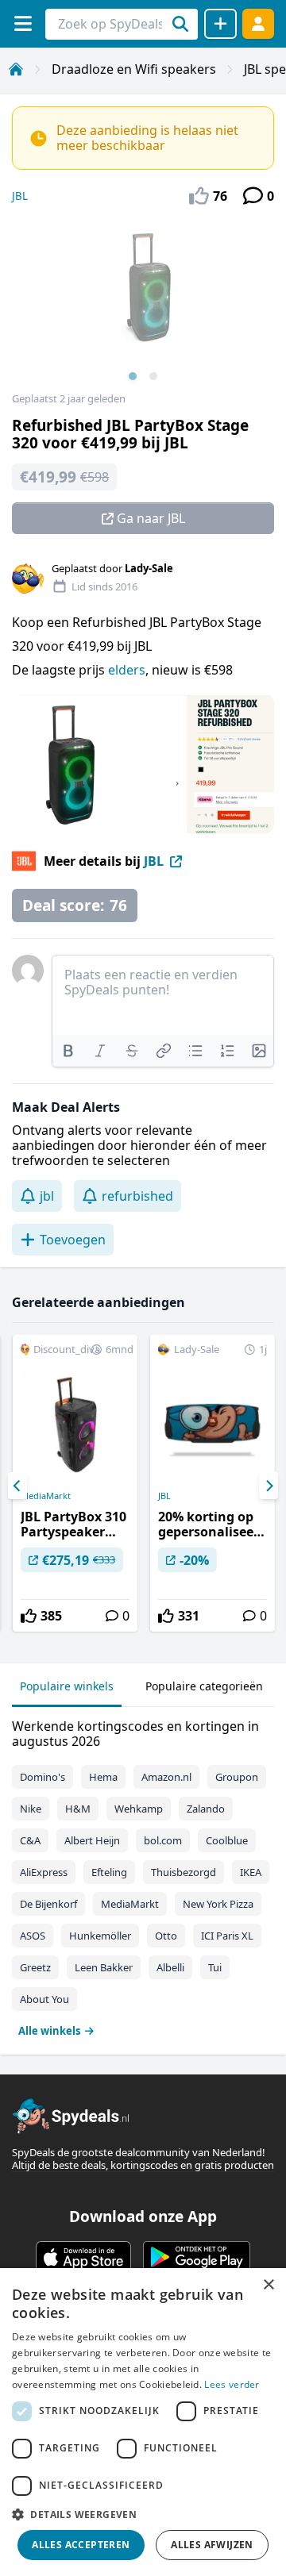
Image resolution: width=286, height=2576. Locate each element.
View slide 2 (153, 376)
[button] (143, 2514)
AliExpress (44, 1872)
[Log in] (258, 23)
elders (127, 670)
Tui (215, 1967)
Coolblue (227, 1840)
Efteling (109, 1872)
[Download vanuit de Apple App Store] (83, 2257)
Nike (31, 1809)
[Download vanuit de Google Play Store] (197, 2257)
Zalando (206, 1809)
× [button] (268, 2285)
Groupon (237, 1777)
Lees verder (232, 2384)
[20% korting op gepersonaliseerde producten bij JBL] (213, 1483)
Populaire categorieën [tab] (204, 1686)
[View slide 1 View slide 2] (143, 305)
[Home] (16, 69)
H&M (78, 1809)
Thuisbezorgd (184, 1872)
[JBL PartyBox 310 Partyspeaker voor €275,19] (75, 1483)
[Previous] (17, 1486)
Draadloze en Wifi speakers (134, 69)
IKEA (251, 1872)
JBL (20, 196)
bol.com (163, 1840)
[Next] (269, 1486)
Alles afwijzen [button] (212, 2545)
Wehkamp (139, 1809)
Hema (103, 1777)
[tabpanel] (143, 1875)
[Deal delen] (220, 24)
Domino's (43, 1777)
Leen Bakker (104, 1967)
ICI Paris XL (227, 1936)
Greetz (35, 1967)
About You (44, 1999)
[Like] (29, 1616)
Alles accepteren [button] (81, 2545)
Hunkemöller (100, 1936)
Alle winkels (49, 2031)
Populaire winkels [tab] (67, 1686)
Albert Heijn (92, 1840)
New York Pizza (218, 1904)
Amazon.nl (166, 1777)
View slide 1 (133, 376)
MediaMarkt (46, 1496)
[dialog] (143, 2422)
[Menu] (23, 23)
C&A (30, 1840)
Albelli (170, 1967)
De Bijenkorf (48, 1904)
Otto (166, 1936)
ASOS (33, 1936)
